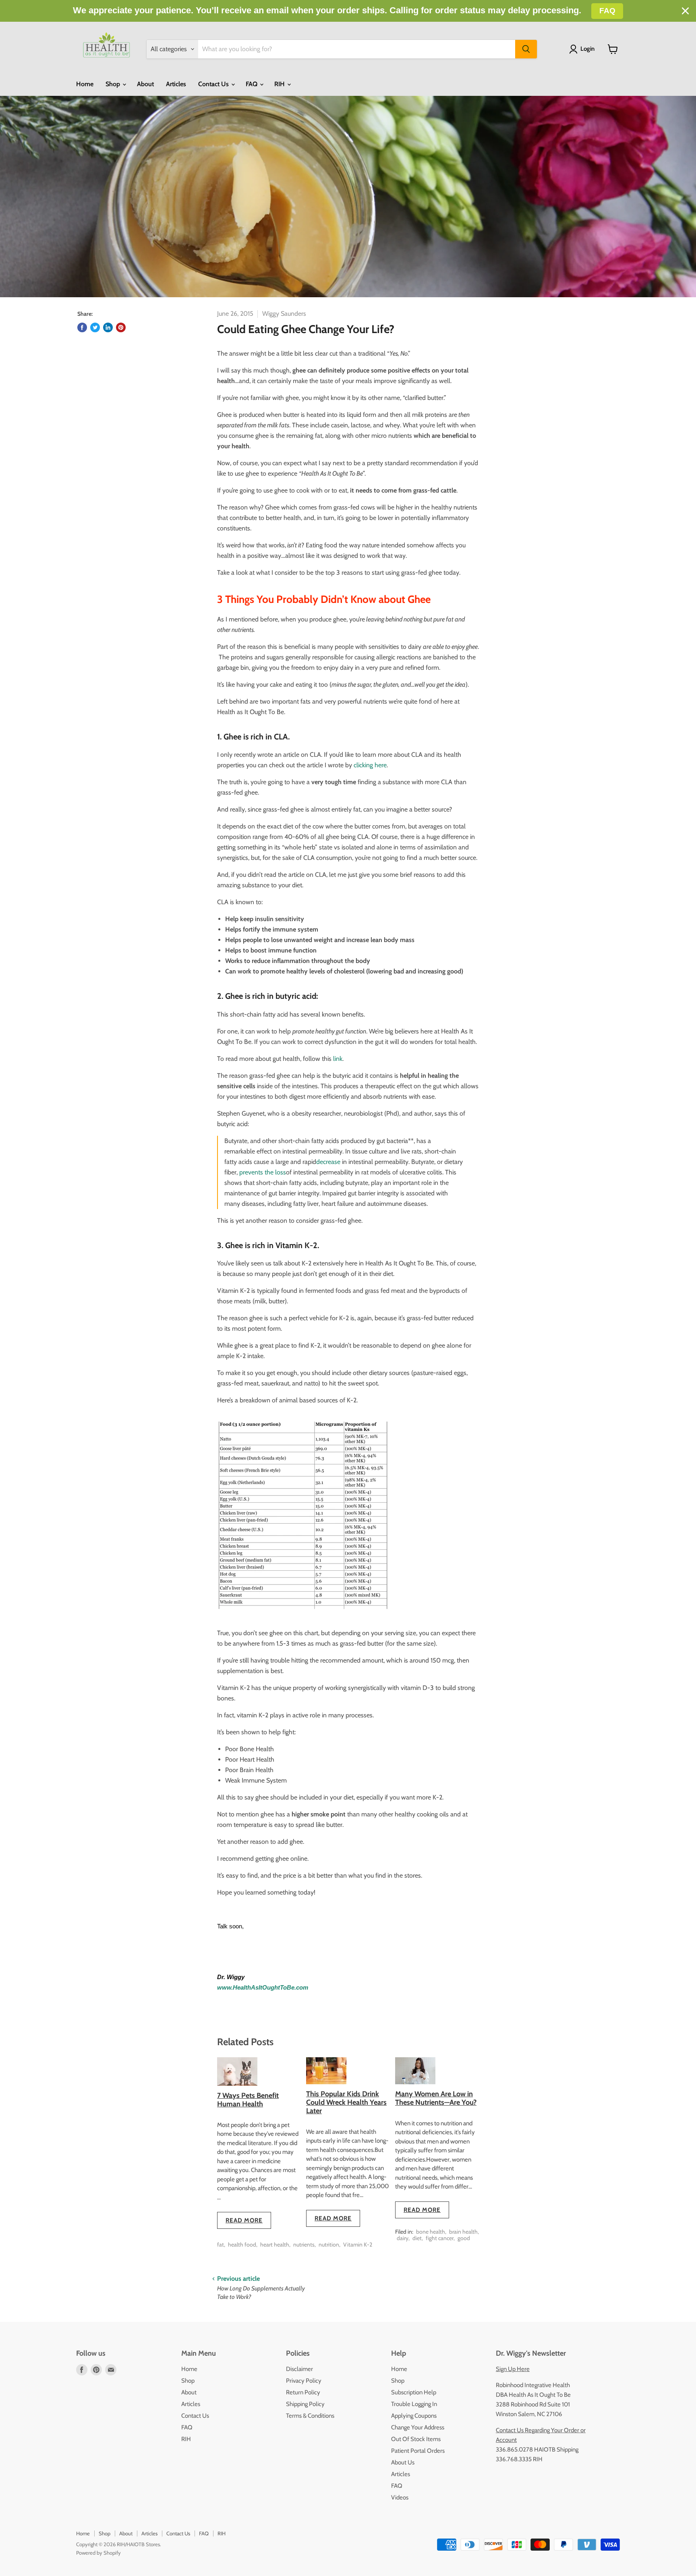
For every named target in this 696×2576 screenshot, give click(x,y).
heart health (275, 2245)
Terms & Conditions (310, 2416)
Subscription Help (414, 2392)
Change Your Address (418, 2427)
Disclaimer (299, 2369)
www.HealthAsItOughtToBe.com (263, 1988)
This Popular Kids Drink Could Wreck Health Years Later (346, 2102)
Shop (114, 84)
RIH (280, 84)
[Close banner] (685, 11)
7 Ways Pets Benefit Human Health (248, 2100)
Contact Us (214, 84)
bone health (431, 2232)
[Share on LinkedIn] (108, 327)
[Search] (526, 49)
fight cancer (440, 2238)
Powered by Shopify (98, 2553)
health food (242, 2245)
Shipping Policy (305, 2404)
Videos (400, 2497)
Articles (176, 84)
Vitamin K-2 (358, 2245)
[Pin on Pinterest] (121, 327)
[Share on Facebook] (82, 327)
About (145, 84)
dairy (403, 2238)
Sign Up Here (513, 2369)
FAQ (252, 84)
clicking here (370, 765)
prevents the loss (263, 1172)
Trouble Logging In (414, 2404)
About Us (403, 2462)
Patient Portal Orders (418, 2451)
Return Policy (303, 2392)
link (338, 1059)
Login (587, 49)
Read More (244, 2220)
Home (85, 84)
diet (417, 2238)
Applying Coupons (414, 2416)
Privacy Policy (304, 2381)
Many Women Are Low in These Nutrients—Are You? (436, 2098)
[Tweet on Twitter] (95, 327)
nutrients (304, 2245)
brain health (463, 2232)
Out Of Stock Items (416, 2439)
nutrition (329, 2245)
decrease (328, 1162)
